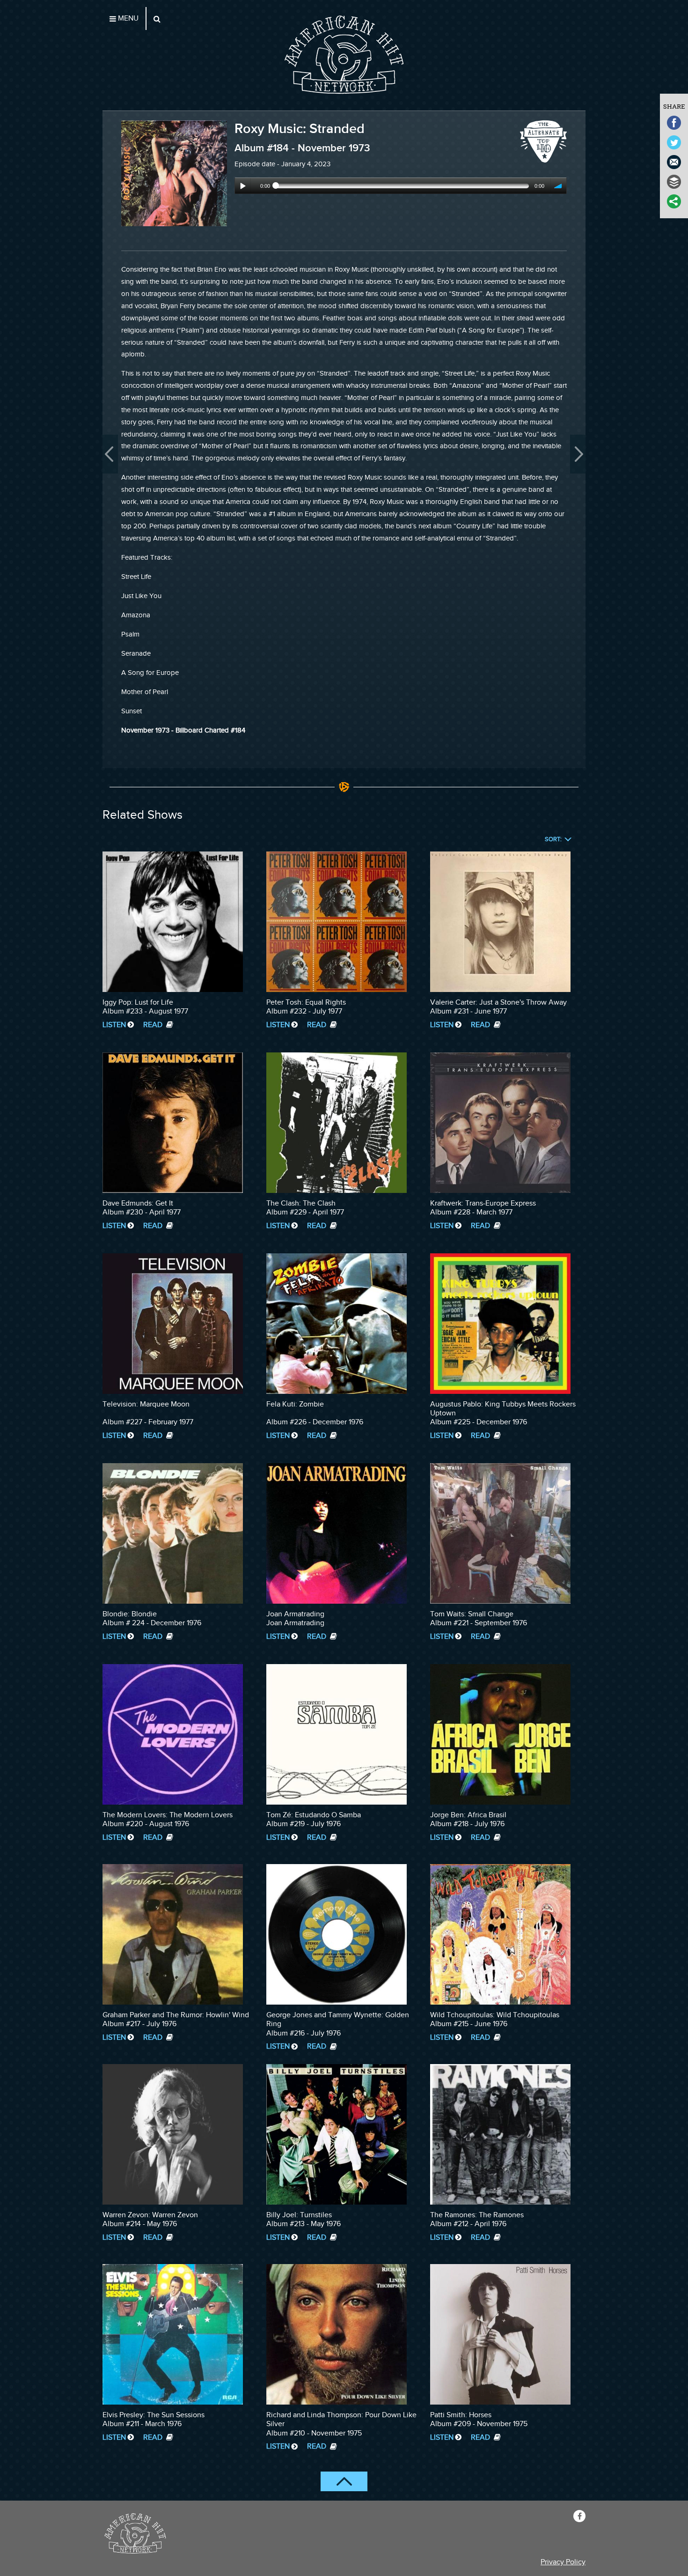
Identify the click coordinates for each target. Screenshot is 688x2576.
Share (674, 106)
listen (114, 1025)
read (154, 1025)
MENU (127, 19)
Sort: (553, 840)
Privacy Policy (563, 2562)
